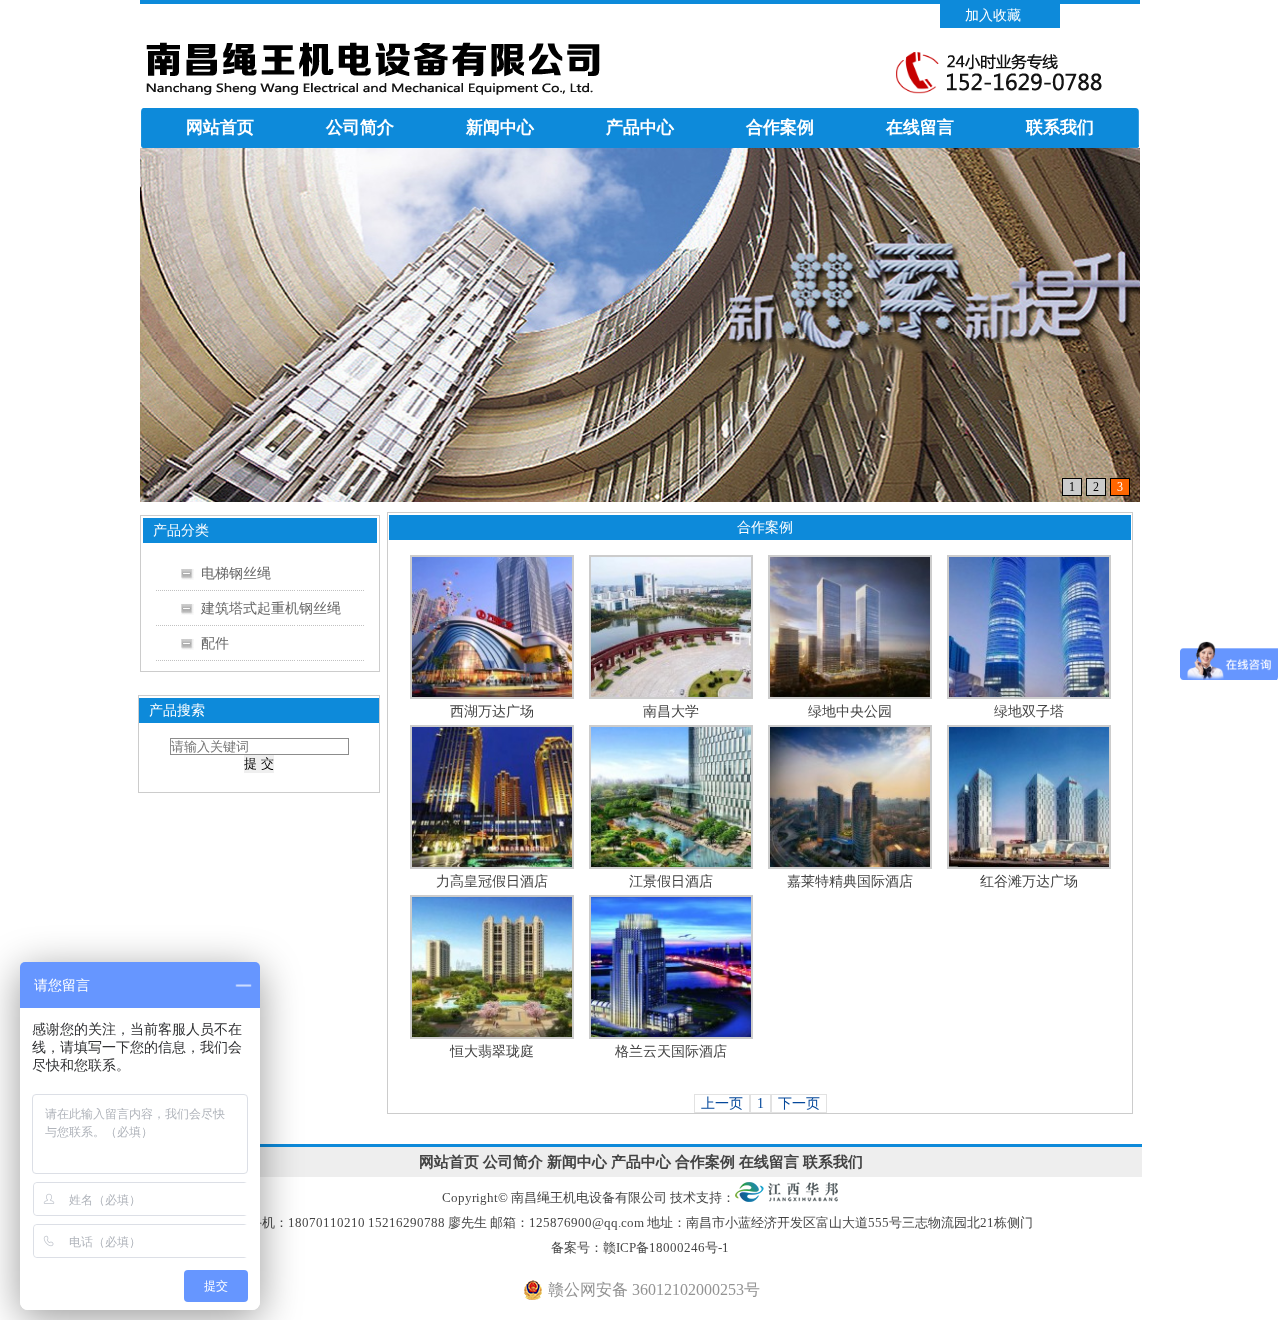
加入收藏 (993, 15)
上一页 (722, 1103)
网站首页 (220, 127)
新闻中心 (500, 127)
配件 (215, 643)
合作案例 (780, 127)
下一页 (799, 1103)
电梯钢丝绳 (236, 573)
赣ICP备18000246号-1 (667, 1247)
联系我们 (1060, 127)
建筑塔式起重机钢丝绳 (271, 608)
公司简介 (360, 127)
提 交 (259, 763)
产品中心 (640, 127)
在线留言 (920, 127)
